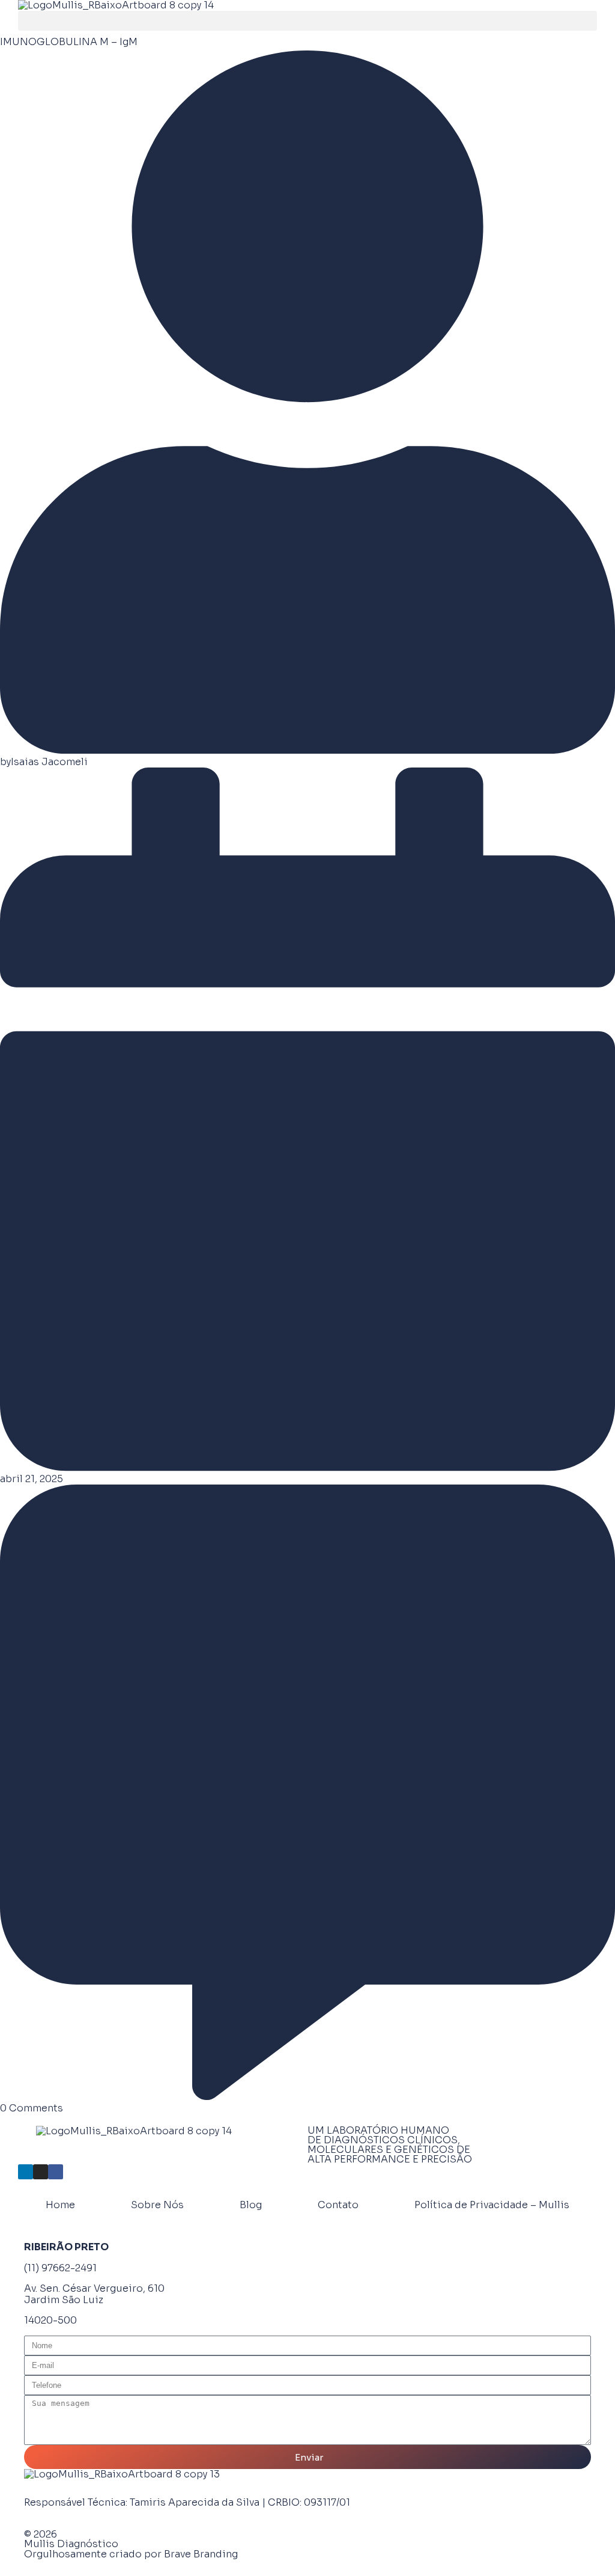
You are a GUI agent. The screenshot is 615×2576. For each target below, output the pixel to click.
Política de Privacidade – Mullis (492, 2205)
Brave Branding (201, 2554)
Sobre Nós (157, 2205)
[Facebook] (56, 2172)
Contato (338, 2205)
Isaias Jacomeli (49, 762)
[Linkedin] (26, 2172)
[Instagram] (41, 2172)
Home (60, 2205)
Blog (251, 2205)
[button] (307, 21)
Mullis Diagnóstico (71, 2544)
